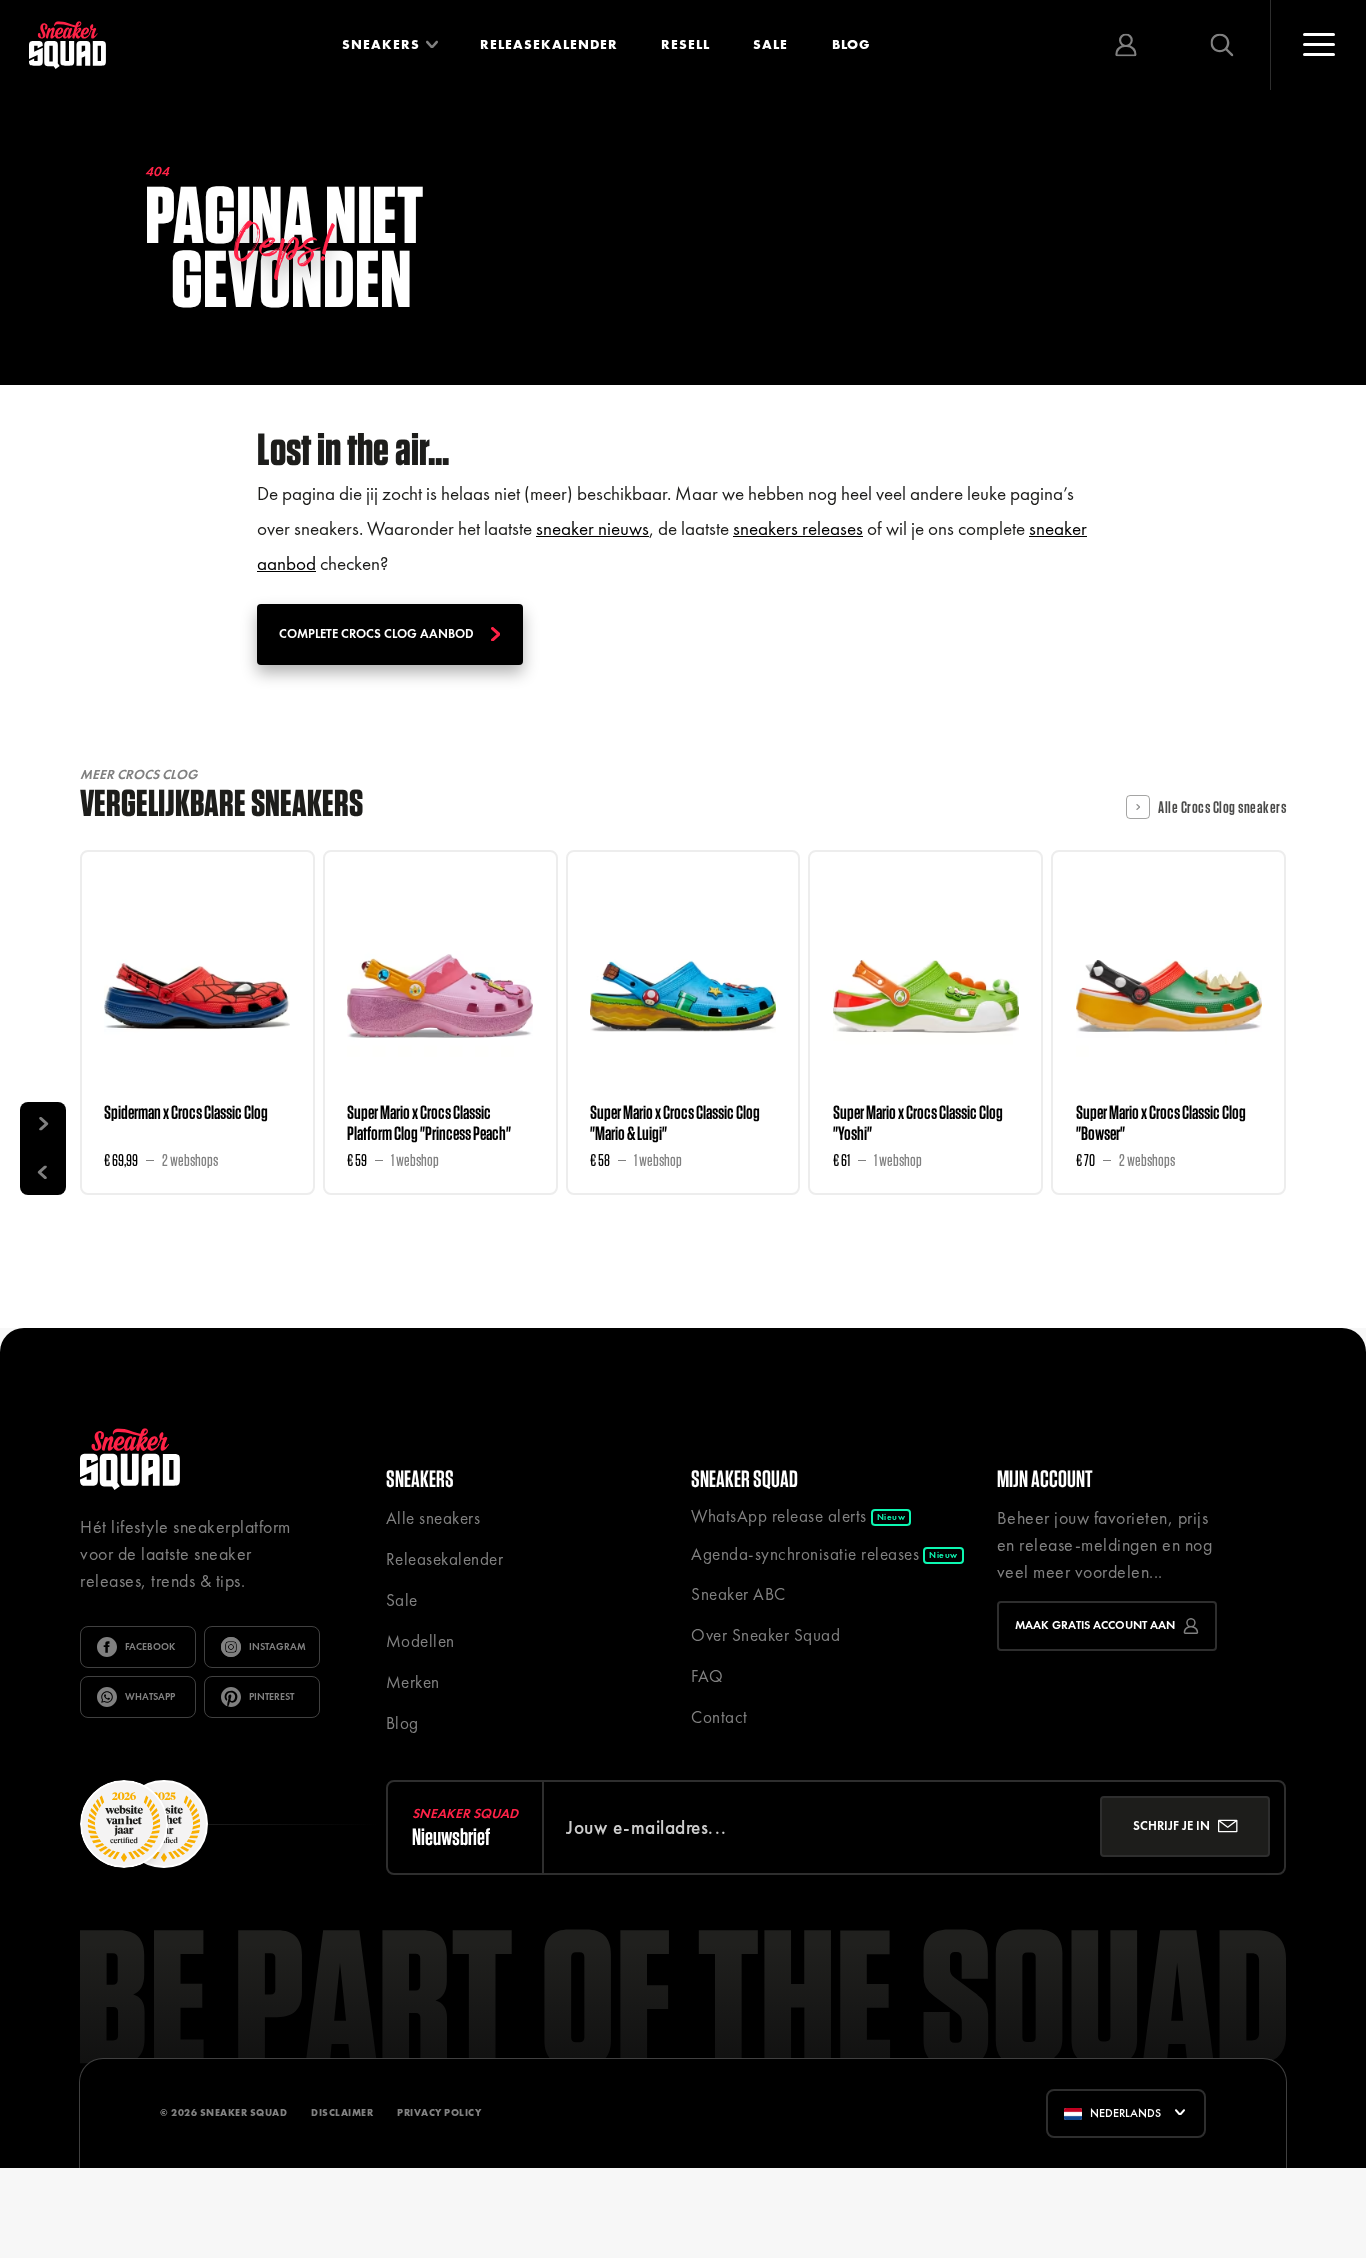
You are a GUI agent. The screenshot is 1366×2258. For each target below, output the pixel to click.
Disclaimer (342, 2112)
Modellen (420, 1641)
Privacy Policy (439, 2112)
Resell (685, 44)
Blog (851, 44)
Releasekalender (549, 44)
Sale (770, 44)
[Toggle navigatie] (1318, 45)
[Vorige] (43, 1171)
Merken (413, 1682)
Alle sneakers (433, 1518)
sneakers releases (798, 528)
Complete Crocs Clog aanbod (376, 633)
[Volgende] (43, 1125)
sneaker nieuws (592, 528)
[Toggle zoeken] (1222, 45)
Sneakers (381, 44)
